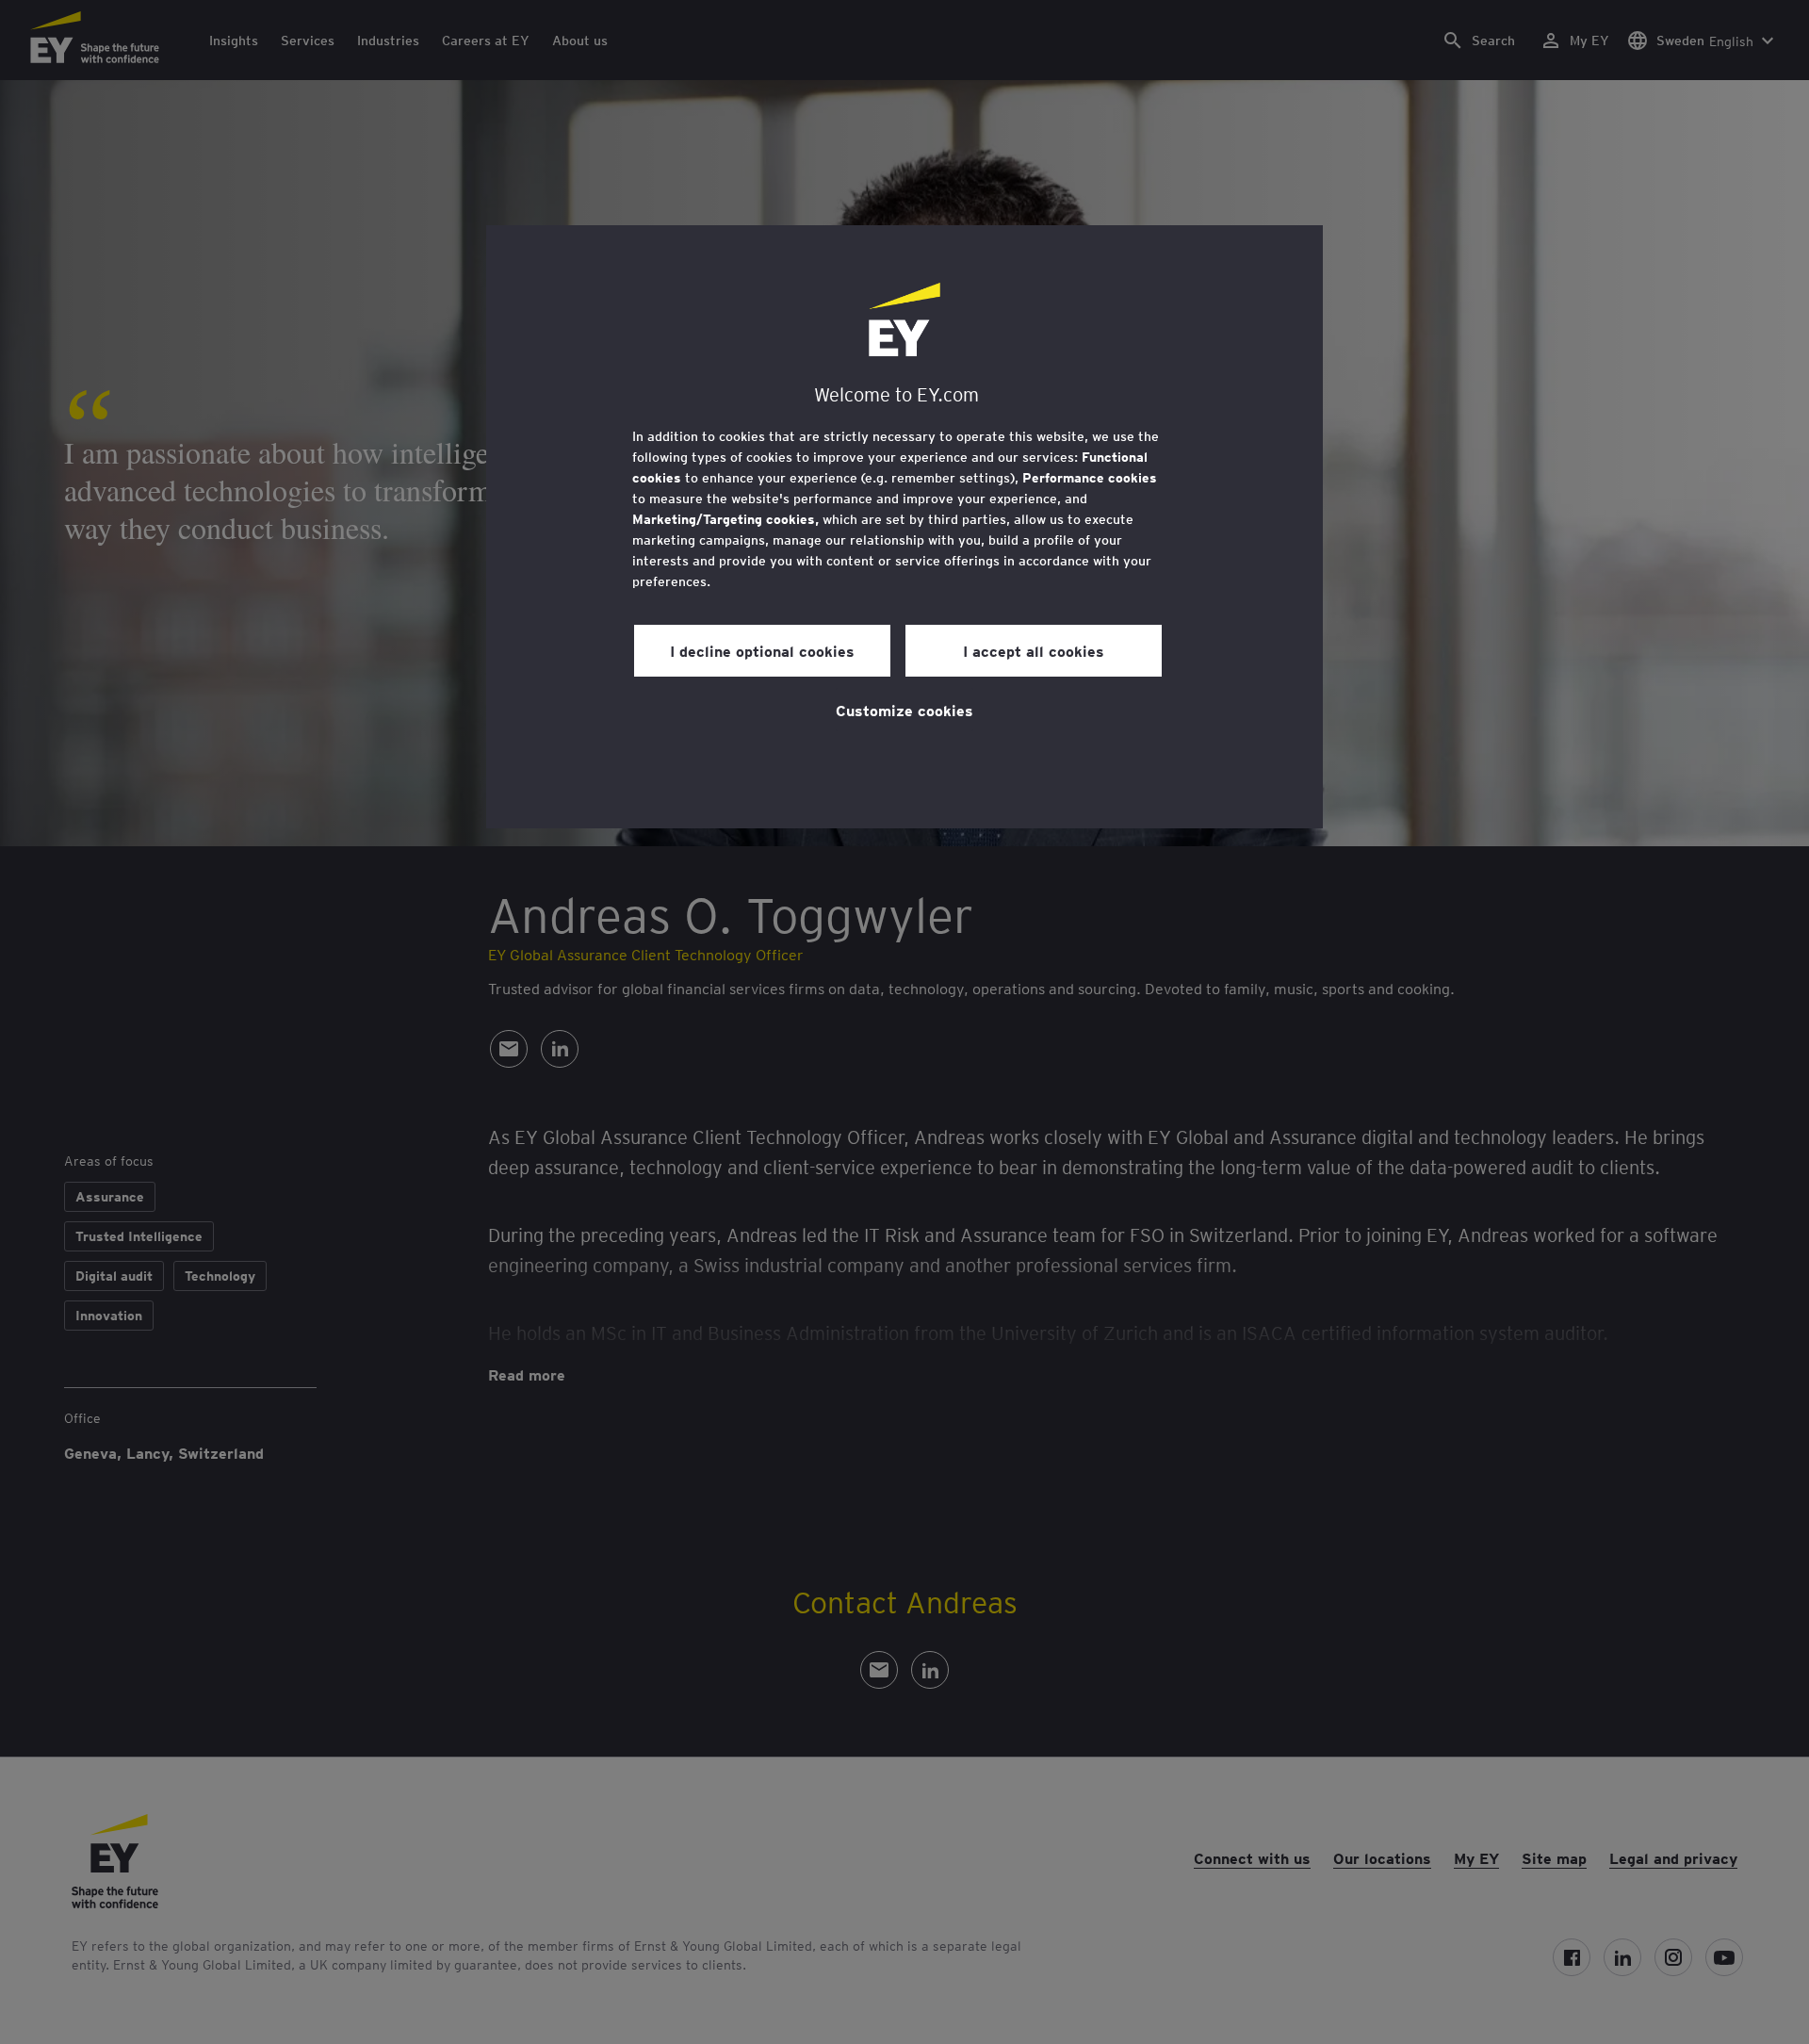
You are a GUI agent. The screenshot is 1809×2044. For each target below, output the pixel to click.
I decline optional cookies (762, 650)
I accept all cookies (1034, 650)
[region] (904, 527)
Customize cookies (904, 710)
